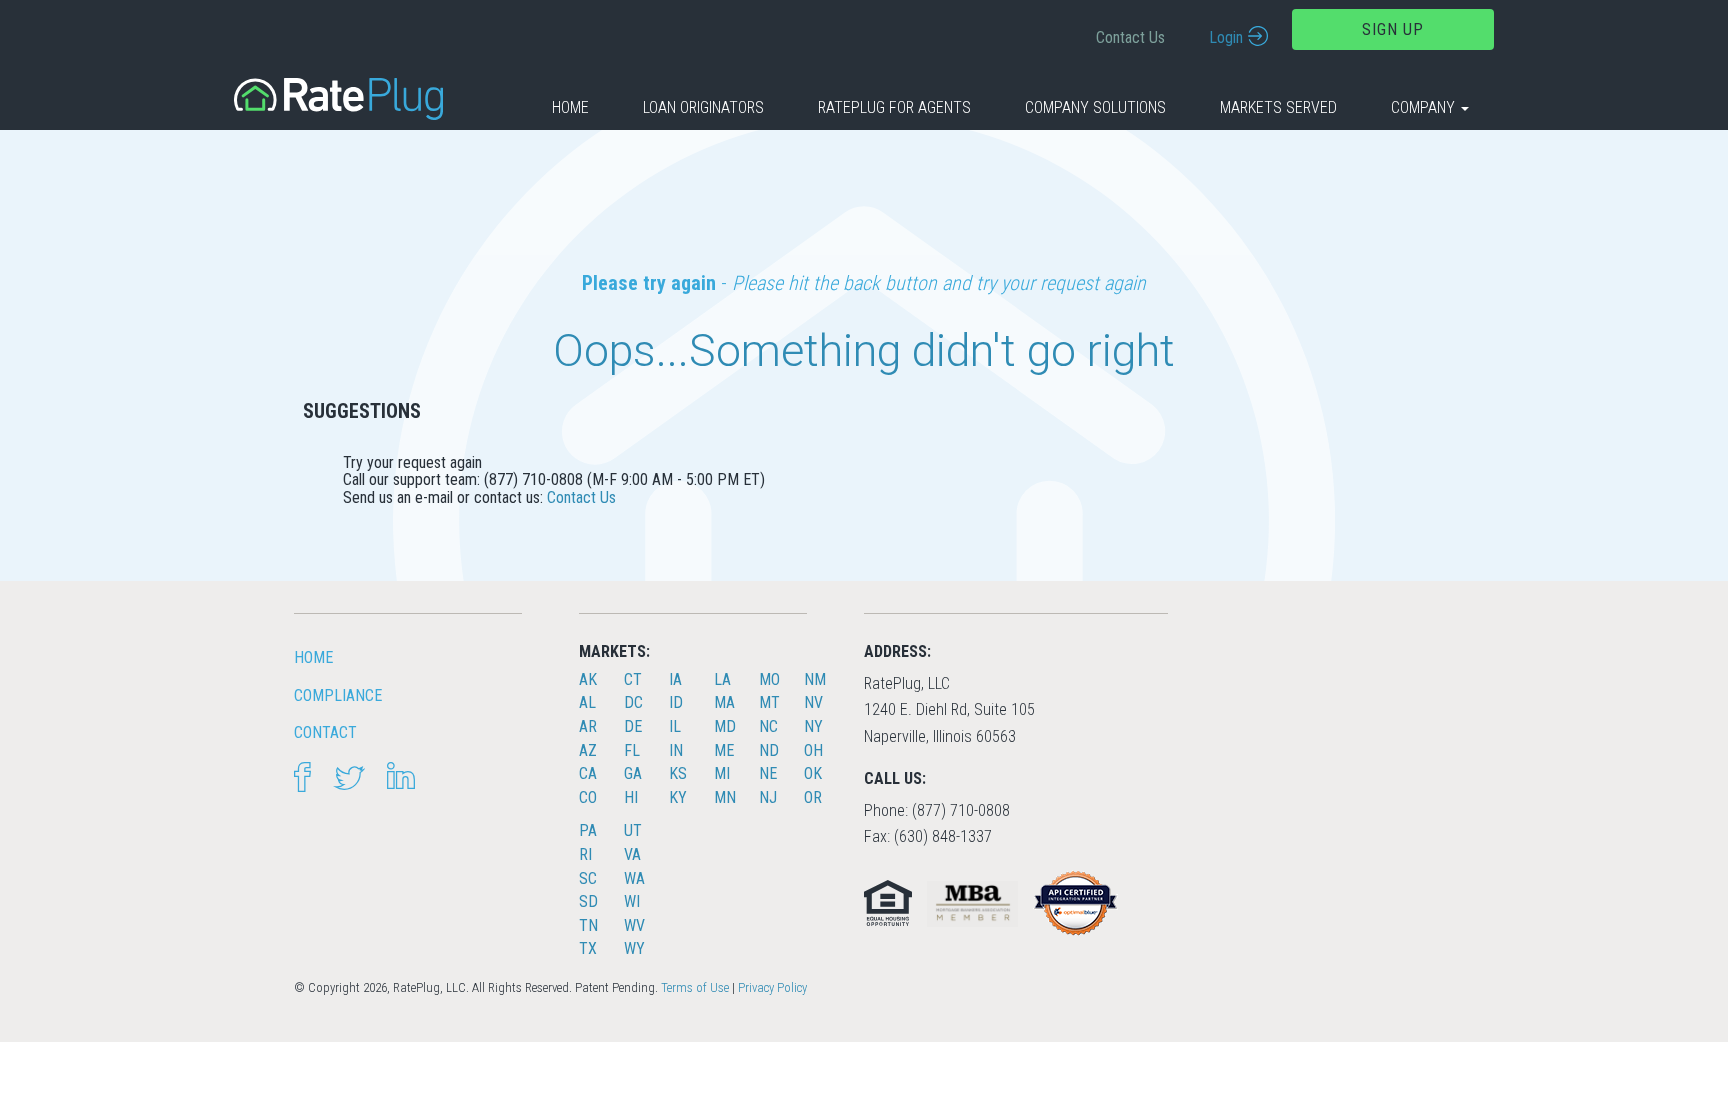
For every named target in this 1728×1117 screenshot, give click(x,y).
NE (768, 773)
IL (675, 726)
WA (634, 878)
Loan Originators (703, 107)
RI (585, 854)
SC (588, 878)
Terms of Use (695, 987)
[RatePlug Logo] (338, 97)
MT (769, 702)
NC (768, 726)
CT (633, 679)
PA (588, 830)
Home (570, 107)
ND (769, 750)
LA (722, 679)
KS (678, 773)
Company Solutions (1095, 107)
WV (634, 925)
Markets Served (1278, 107)
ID (676, 702)
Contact (325, 732)
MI (722, 773)
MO (769, 679)
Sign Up (1393, 29)
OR (813, 797)
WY (634, 948)
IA (675, 679)
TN (588, 925)
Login (1226, 37)
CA (588, 773)
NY (813, 726)
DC (633, 702)
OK (813, 773)
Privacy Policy (772, 987)
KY (678, 797)
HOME (313, 657)
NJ (768, 797)
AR (588, 726)
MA (724, 702)
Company (1425, 107)
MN (725, 797)
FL (632, 750)
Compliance (338, 695)
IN (676, 750)
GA (633, 773)
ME (724, 750)
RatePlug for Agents (894, 107)
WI (632, 901)
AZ (588, 750)
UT (633, 830)
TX (588, 948)
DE (633, 726)
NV (813, 702)
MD (725, 726)
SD (588, 901)
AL (587, 702)
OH (813, 750)
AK (588, 679)
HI (631, 797)
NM (815, 679)
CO (588, 797)
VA (632, 854)
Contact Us (1130, 37)
